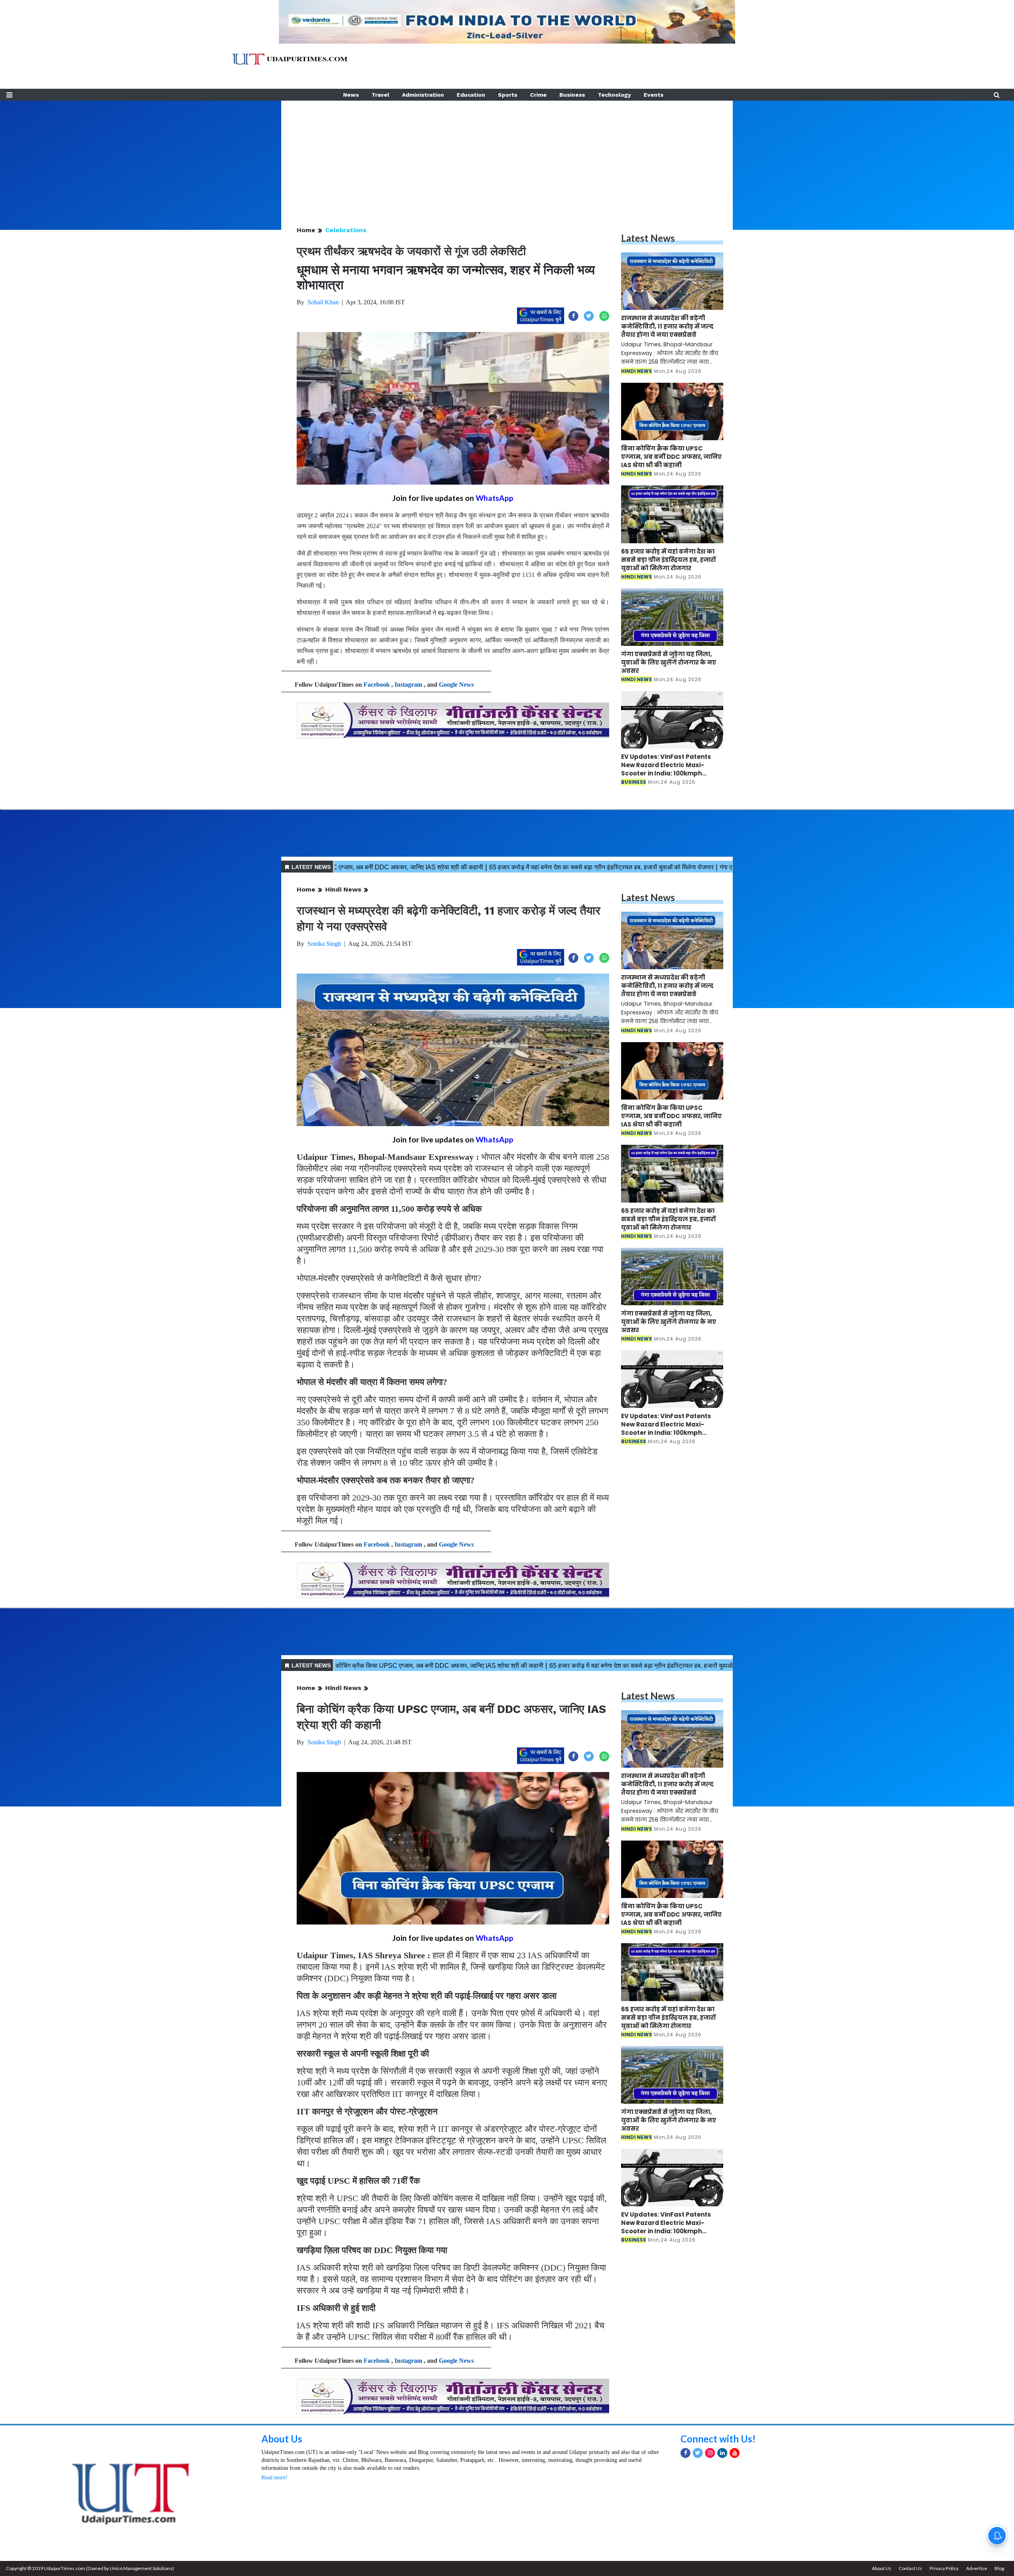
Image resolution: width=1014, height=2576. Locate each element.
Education (471, 95)
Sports (508, 95)
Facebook (377, 685)
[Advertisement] (507, 156)
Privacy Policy (944, 2568)
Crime (538, 95)
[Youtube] (735, 2453)
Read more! (274, 2478)
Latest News (648, 238)
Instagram (408, 685)
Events (654, 95)
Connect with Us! (718, 2439)
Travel (380, 95)
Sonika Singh (324, 944)
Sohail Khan (323, 302)
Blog (999, 2568)
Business (572, 95)
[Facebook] (685, 2453)
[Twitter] (698, 2453)
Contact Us (910, 2568)
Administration (423, 95)
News (351, 95)
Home (306, 230)
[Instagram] (710, 2453)
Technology (614, 95)
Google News (456, 685)
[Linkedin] (722, 2453)
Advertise (977, 2568)
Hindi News (343, 889)
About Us (282, 2439)
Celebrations (346, 230)
